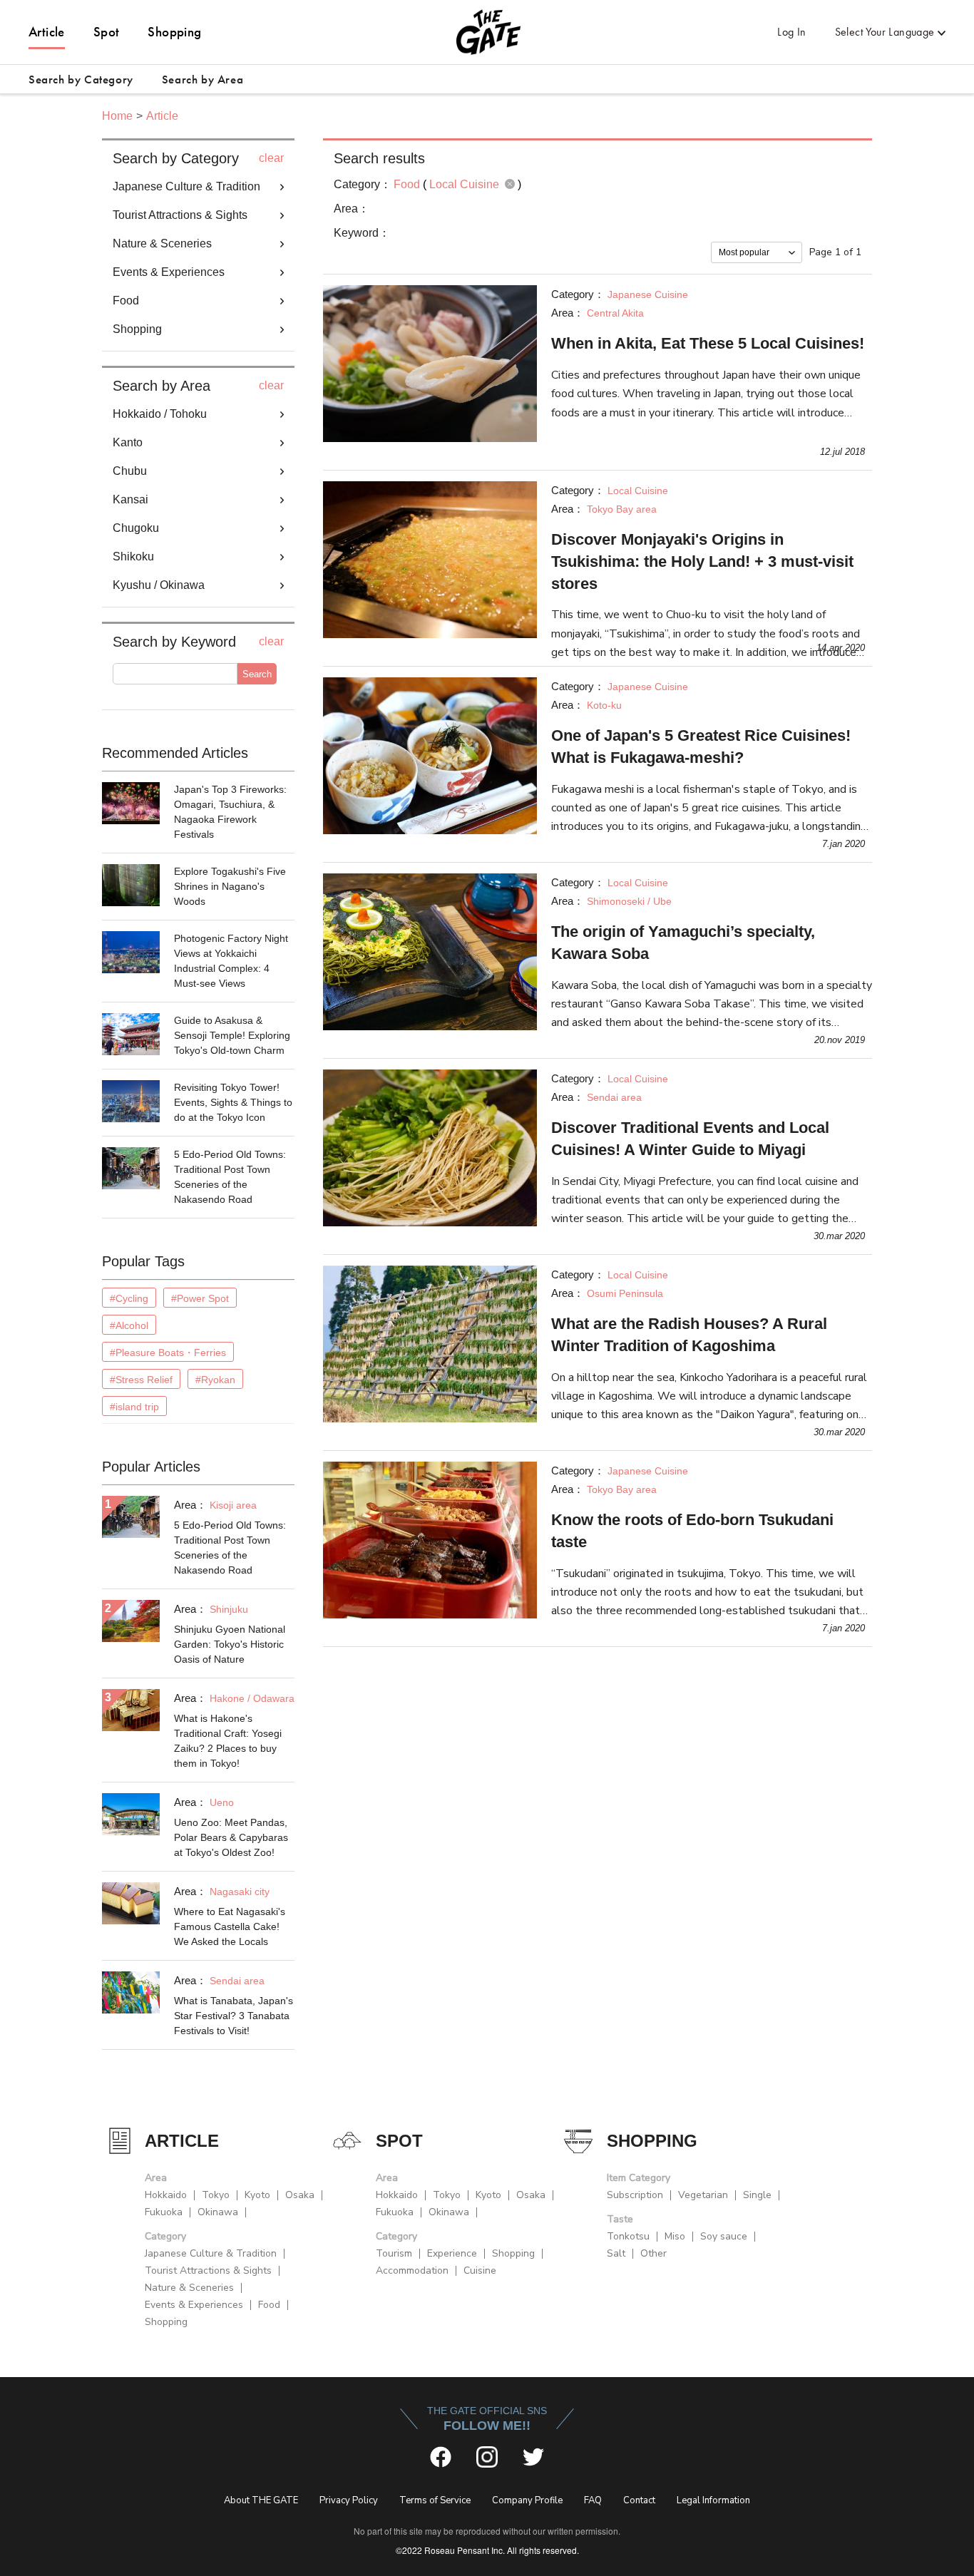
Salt (616, 2253)
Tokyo (216, 2195)
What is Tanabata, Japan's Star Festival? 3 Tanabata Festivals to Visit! (234, 2016)
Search (257, 674)
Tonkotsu (628, 2236)
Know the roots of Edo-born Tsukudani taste (692, 1531)
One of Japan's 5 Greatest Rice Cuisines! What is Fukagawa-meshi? (701, 746)
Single (757, 2195)
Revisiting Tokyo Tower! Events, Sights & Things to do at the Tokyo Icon (233, 1102)
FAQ (593, 2500)
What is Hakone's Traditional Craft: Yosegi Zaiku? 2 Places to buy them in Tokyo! (228, 1741)
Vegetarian (703, 2195)
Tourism (394, 2253)
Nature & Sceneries (189, 2288)
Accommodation (412, 2270)
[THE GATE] (487, 32)
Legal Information (713, 2500)
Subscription (635, 2195)
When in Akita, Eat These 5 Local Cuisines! (708, 343)
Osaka (300, 2195)
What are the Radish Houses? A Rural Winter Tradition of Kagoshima (689, 1335)
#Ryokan (215, 1380)
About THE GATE (261, 2500)
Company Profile (527, 2500)
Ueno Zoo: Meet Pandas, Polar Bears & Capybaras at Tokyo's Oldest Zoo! (231, 1837)
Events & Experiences (194, 2305)
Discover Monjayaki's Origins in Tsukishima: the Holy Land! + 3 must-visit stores (702, 561)
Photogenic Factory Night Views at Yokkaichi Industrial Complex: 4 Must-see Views (231, 961)
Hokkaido (166, 2195)
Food (269, 2305)
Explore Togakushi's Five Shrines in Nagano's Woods (230, 886)
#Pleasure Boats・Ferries (168, 1353)
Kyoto (257, 2195)
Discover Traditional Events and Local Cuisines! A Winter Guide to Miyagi (690, 1139)
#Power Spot (200, 1298)
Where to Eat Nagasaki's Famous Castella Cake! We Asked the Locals (230, 1926)
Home (117, 116)
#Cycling (129, 1298)
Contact (639, 2500)
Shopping (174, 32)
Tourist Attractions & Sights (208, 2270)
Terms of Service (435, 2500)
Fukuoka (164, 2212)
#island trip (134, 1407)
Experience (452, 2253)
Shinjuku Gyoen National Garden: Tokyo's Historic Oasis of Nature (230, 1644)
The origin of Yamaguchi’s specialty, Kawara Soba (683, 943)
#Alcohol (129, 1325)
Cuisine (480, 2270)
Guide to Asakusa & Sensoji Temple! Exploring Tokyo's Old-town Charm (232, 1035)
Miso (675, 2236)
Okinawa (218, 2212)
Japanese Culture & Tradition (211, 2253)
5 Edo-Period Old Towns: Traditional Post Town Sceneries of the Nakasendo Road (230, 1177)
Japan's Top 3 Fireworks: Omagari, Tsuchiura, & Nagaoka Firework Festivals (230, 812)
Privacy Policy (349, 2500)
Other (653, 2253)
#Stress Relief (141, 1380)
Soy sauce (724, 2236)
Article (47, 32)
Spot (107, 32)
